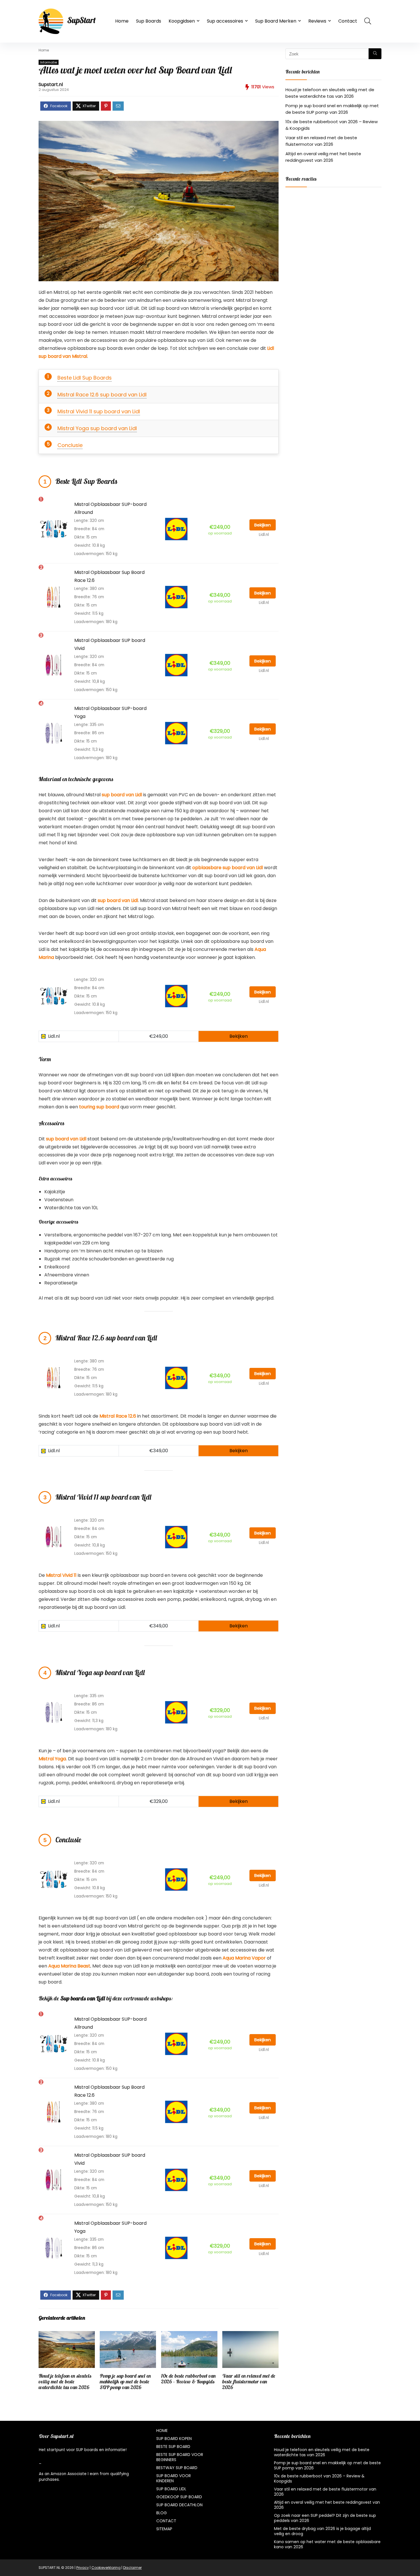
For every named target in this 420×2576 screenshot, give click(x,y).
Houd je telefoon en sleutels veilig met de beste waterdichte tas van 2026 (65, 2382)
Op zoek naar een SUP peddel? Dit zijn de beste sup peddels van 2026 (325, 2518)
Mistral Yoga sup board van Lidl (97, 428)
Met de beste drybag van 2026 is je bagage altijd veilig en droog (322, 2531)
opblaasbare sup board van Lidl (228, 868)
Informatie (49, 62)
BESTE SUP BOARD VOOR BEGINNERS (180, 2457)
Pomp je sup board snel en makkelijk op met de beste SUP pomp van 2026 (125, 2382)
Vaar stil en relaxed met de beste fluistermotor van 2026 (249, 2382)
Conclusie (70, 445)
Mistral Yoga (52, 1759)
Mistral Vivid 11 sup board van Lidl (99, 411)
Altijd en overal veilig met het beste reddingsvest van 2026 (327, 2505)
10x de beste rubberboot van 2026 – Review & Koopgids (319, 2479)
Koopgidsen (182, 21)
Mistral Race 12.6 (118, 1416)
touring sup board (99, 1107)
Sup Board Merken (276, 21)
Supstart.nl (51, 84)
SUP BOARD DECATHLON (179, 2505)
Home (122, 21)
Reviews (317, 21)
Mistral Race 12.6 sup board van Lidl (102, 395)
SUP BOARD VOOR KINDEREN (174, 2478)
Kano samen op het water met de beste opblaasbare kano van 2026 (327, 2544)
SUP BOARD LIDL (171, 2489)
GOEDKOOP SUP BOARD (179, 2497)
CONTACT (166, 2521)
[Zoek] (375, 54)
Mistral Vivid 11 (61, 1575)
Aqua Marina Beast (69, 1966)
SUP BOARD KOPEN (174, 2439)
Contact (348, 21)
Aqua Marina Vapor (244, 1958)
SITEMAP (164, 2529)
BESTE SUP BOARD (173, 2447)
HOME (162, 2431)
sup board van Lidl (122, 795)
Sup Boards (149, 21)
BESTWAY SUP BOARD (177, 2468)
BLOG (162, 2513)
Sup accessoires (225, 21)
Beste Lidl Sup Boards (85, 378)
